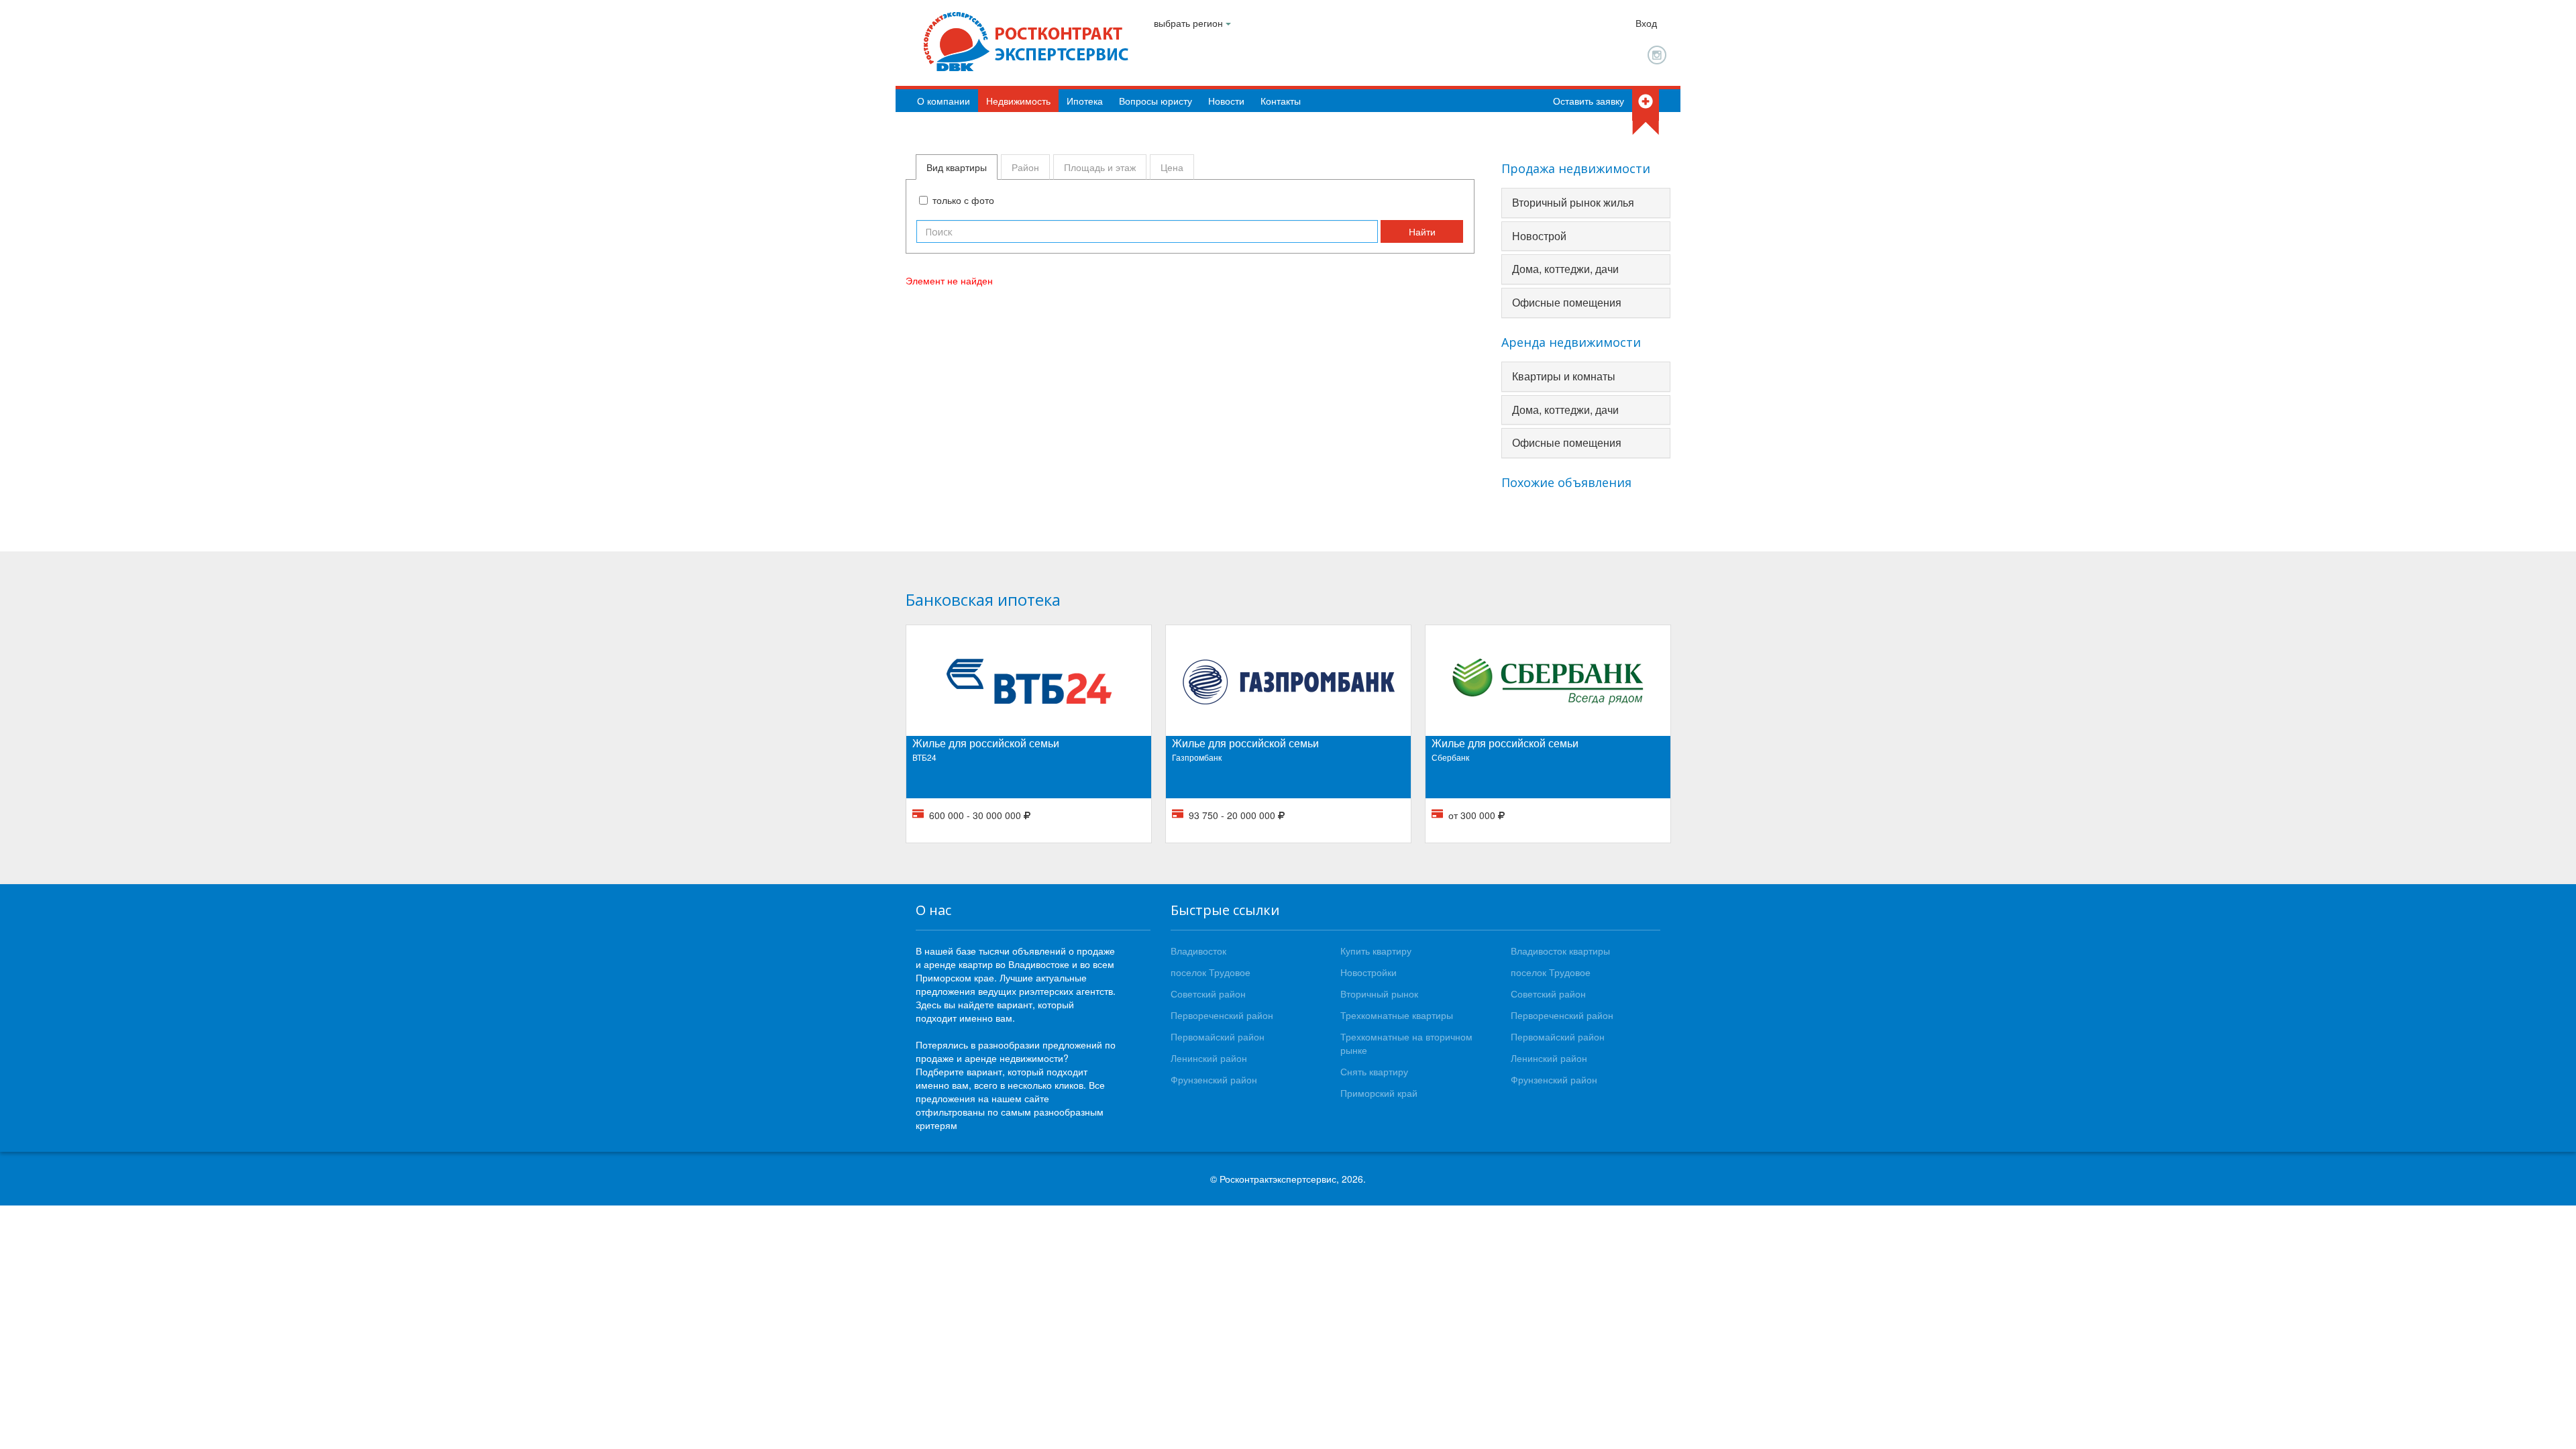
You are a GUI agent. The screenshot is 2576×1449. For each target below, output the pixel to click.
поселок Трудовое (1211, 972)
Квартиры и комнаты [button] (1564, 376)
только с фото (963, 200)
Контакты (1281, 101)
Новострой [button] (1539, 236)
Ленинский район (1209, 1058)
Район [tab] (1025, 167)
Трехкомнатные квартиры (1397, 1015)
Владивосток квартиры (1560, 951)
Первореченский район (1222, 1015)
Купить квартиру (1376, 951)
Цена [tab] (1172, 167)
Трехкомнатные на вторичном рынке (1406, 1043)
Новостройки (1368, 972)
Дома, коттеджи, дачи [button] (1565, 269)
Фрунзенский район (1214, 1079)
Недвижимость (1018, 101)
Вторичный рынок (1379, 994)
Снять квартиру (1374, 1071)
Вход (1646, 23)
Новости (1226, 101)
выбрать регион (1190, 23)
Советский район (1208, 994)
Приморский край (1379, 1093)
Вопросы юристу (1156, 101)
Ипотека (1085, 101)
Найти (1422, 231)
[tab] (1586, 203)
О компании (944, 101)
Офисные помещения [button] (1567, 302)
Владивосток (1198, 951)
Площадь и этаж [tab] (1100, 167)
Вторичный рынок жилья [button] (1573, 202)
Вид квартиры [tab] (957, 167)
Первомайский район (1218, 1036)
